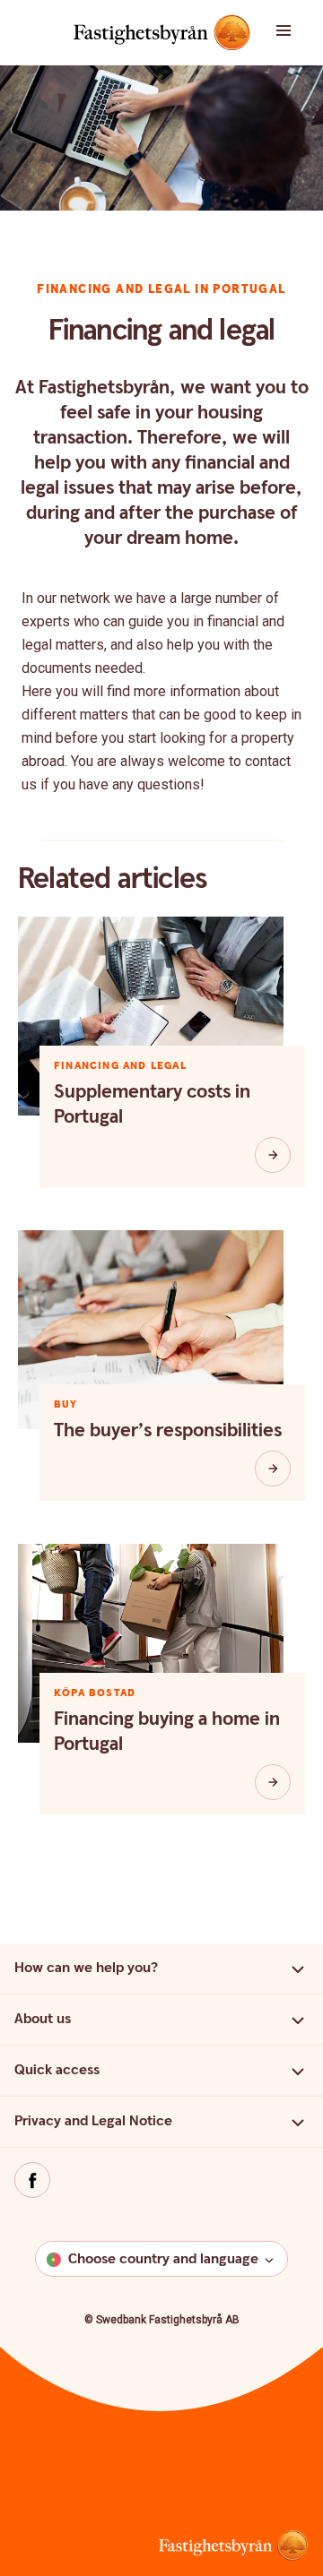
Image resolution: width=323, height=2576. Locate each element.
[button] (296, 32)
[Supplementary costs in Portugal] (273, 1155)
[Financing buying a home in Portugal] (273, 1782)
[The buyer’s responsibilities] (273, 1469)
